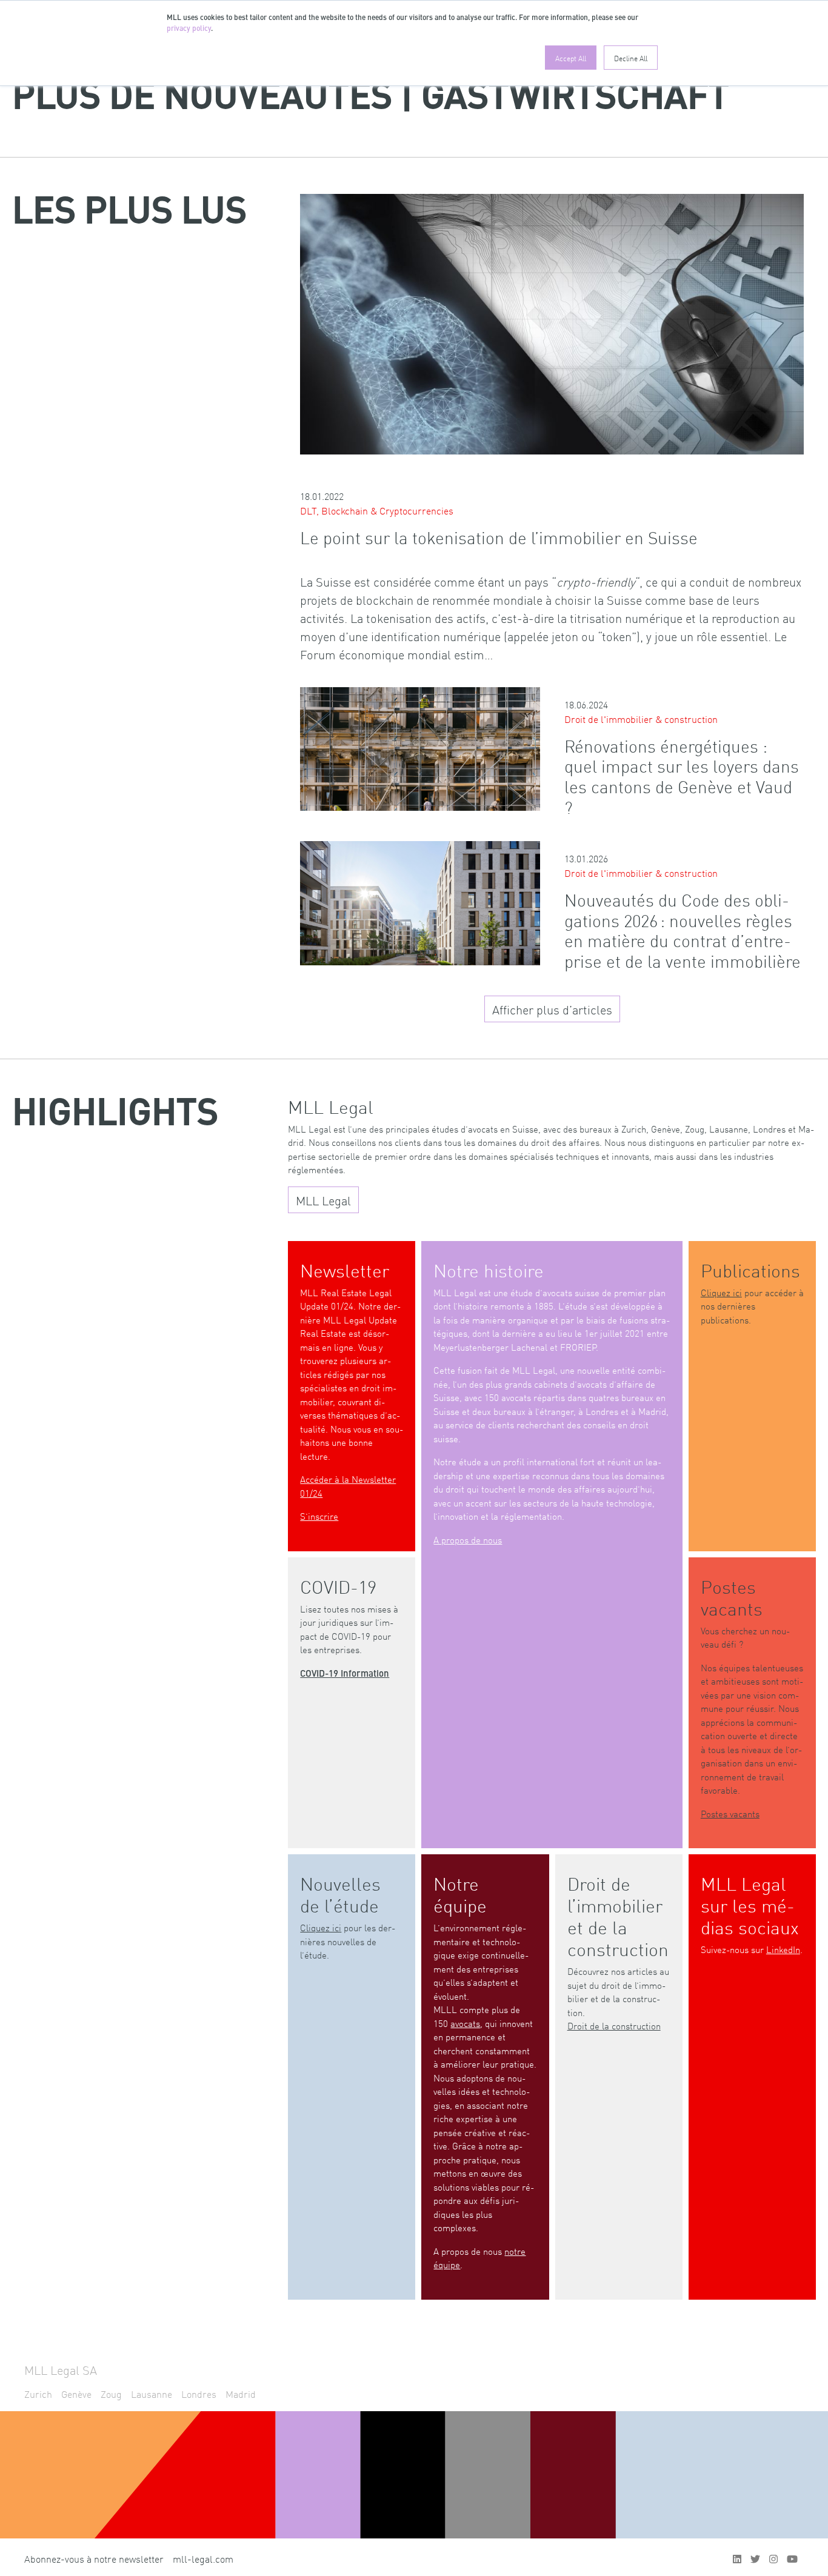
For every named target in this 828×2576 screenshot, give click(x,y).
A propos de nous (468, 1539)
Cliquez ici (721, 1292)
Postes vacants (730, 1813)
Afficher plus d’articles (552, 1009)
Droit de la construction (614, 2025)
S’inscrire (319, 1516)
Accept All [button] (571, 58)
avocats (465, 2023)
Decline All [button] (631, 58)
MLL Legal (323, 1200)
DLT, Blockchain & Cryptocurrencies (377, 510)
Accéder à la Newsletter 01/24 (348, 1486)
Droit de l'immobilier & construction (641, 719)
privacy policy (189, 29)
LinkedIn (783, 1949)
